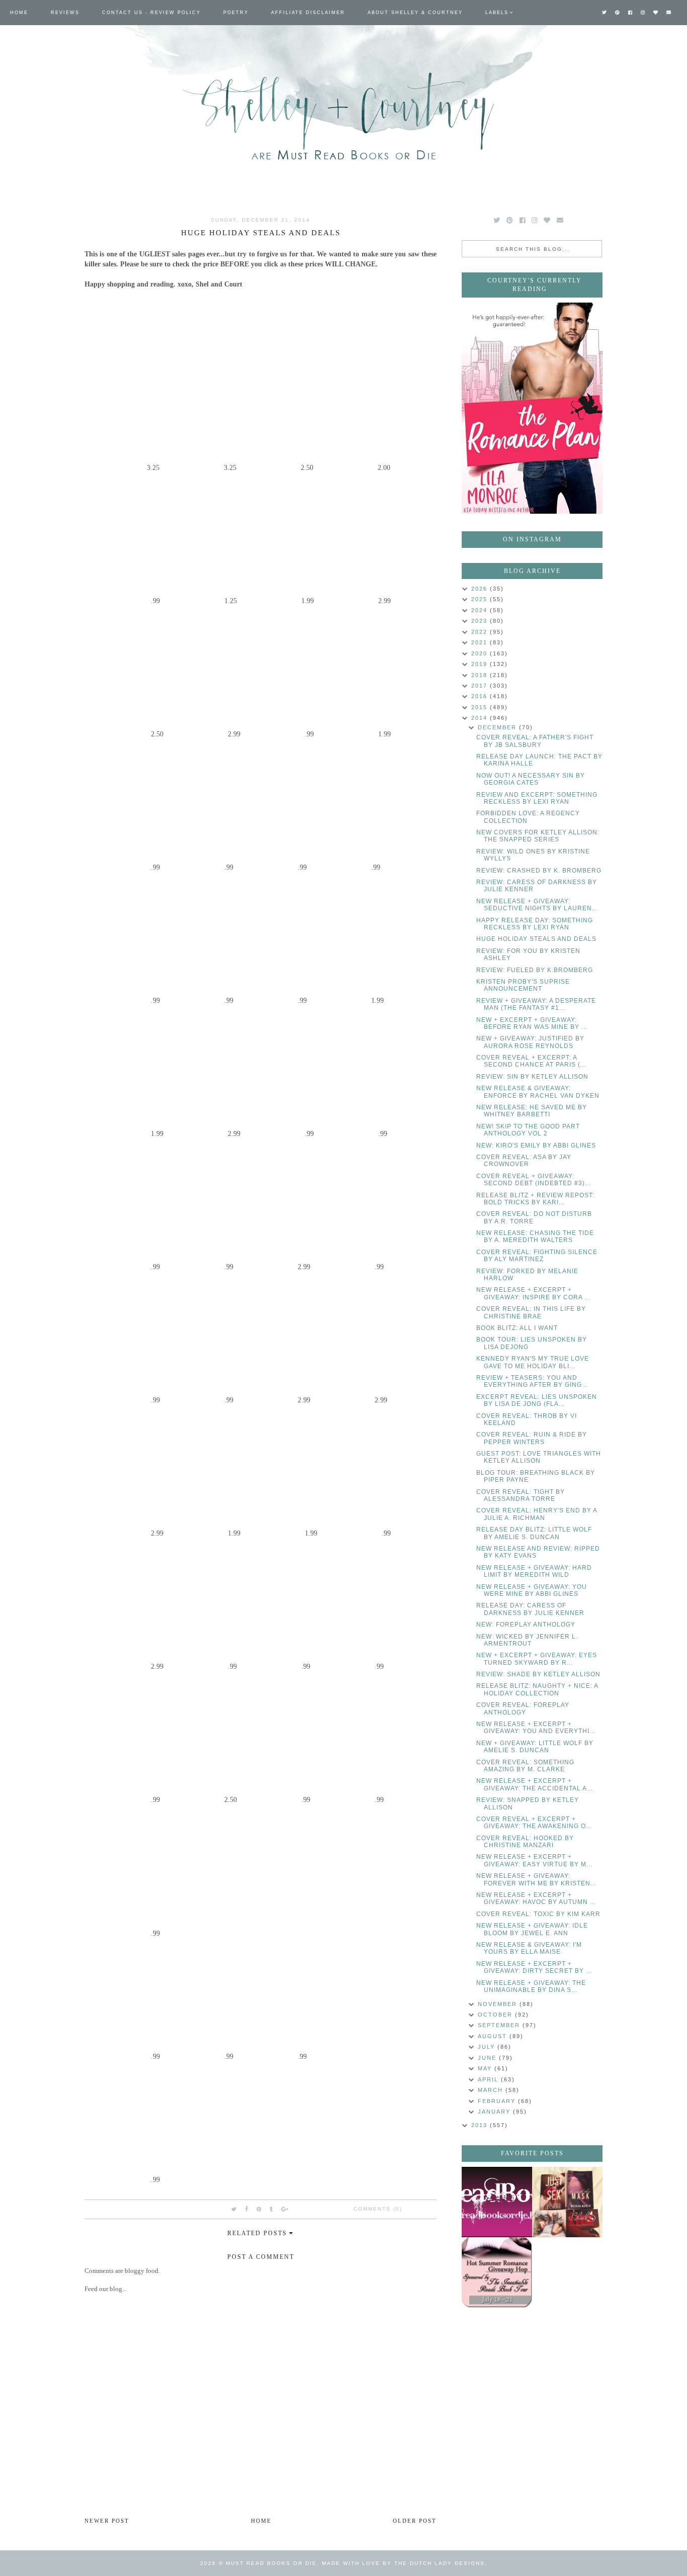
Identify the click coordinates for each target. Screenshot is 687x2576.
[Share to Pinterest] (259, 2209)
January (495, 2112)
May (486, 2068)
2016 (481, 696)
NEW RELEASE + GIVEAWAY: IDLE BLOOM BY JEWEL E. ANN (532, 1929)
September (500, 2025)
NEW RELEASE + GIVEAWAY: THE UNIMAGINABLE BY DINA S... (531, 1986)
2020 (481, 653)
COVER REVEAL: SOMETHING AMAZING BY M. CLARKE (525, 1766)
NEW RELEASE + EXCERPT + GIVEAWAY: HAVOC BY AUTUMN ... (536, 1898)
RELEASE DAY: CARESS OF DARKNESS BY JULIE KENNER (530, 1609)
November (499, 2004)
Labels (497, 13)
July (488, 2047)
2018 (481, 675)
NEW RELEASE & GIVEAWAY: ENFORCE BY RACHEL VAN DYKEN (538, 1092)
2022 (481, 632)
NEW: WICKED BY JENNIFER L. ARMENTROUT (527, 1640)
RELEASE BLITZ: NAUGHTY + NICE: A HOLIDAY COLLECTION (537, 1689)
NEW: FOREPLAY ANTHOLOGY (526, 1625)
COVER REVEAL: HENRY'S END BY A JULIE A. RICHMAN (537, 1514)
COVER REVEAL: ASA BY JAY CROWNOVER (524, 1161)
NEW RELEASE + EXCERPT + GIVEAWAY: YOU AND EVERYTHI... (536, 1728)
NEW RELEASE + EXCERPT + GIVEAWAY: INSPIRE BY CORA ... (533, 1293)
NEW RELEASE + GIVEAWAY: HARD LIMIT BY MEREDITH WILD (534, 1571)
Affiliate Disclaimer (308, 13)
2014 (481, 718)
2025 (481, 599)
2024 (481, 610)
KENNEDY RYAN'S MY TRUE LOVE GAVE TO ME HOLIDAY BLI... (533, 1362)
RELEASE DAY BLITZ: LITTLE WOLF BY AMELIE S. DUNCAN (534, 1533)
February (498, 2101)
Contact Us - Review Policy (151, 13)
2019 (481, 664)
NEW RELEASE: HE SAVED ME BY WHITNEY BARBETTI (532, 1111)
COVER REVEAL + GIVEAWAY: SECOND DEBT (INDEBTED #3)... (534, 1180)
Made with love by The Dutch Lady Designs (403, 2563)
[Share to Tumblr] (272, 2209)
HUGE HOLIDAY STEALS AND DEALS (536, 939)
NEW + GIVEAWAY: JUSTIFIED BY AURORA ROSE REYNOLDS (530, 1042)
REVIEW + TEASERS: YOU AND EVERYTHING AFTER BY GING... (532, 1381)
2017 (481, 686)
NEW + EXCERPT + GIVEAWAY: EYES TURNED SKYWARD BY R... (537, 1659)
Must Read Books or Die (271, 2563)
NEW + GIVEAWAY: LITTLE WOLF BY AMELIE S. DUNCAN (535, 1747)
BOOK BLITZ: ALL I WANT (517, 1328)
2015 (481, 707)
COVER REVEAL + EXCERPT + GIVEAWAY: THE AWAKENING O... (534, 1823)
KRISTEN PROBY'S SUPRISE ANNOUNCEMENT (523, 985)
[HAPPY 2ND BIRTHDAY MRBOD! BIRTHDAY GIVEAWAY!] (567, 2202)
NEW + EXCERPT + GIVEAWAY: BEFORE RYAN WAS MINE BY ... (532, 1023)
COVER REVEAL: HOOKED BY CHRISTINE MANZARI (525, 1842)
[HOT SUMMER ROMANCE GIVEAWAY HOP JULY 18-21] (497, 2272)
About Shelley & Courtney (415, 13)
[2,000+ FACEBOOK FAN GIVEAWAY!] (497, 2202)
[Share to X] (234, 2209)
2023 (481, 621)
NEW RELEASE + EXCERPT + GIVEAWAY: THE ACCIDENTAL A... (535, 1784)
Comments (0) (378, 2209)
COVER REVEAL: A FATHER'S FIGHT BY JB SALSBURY (535, 741)
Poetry (236, 13)
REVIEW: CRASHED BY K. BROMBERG (539, 871)
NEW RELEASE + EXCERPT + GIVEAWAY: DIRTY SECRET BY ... (534, 1967)
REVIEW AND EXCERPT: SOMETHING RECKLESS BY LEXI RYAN (537, 798)
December (498, 727)
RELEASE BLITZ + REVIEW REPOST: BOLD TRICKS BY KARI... (535, 1199)
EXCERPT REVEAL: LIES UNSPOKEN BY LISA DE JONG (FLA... (537, 1400)
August (494, 2036)
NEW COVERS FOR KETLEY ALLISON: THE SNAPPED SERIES (538, 836)
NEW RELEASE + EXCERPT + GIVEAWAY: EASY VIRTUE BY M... (534, 1860)
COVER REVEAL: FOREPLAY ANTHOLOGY (523, 1708)
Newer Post (107, 2521)
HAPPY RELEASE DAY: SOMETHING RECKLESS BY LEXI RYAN (535, 924)
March (492, 2090)
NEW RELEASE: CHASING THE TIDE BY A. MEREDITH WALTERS (535, 1236)
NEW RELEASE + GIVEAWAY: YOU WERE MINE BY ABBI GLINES (532, 1590)
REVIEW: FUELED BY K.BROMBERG (535, 970)
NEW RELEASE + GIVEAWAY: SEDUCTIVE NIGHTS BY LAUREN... (537, 905)
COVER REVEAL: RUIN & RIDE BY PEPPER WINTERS (532, 1438)
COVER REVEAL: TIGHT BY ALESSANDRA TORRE (521, 1495)
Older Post (415, 2521)
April (489, 2079)
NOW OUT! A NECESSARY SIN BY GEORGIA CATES (531, 779)
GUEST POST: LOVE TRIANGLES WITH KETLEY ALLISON (539, 1457)
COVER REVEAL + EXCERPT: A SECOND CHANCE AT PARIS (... (531, 1061)
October (496, 2015)
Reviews (65, 13)
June (488, 2058)
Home (19, 13)
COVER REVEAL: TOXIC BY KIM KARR (538, 1914)
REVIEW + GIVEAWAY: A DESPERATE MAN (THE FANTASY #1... (536, 1004)
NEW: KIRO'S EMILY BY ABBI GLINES (536, 1146)
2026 (481, 589)
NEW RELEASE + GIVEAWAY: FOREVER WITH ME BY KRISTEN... (536, 1879)
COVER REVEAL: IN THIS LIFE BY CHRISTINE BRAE (531, 1312)
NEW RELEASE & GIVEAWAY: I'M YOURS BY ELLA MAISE (529, 1948)
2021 (481, 642)
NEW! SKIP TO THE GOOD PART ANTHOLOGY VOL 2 (528, 1130)
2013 (481, 2125)
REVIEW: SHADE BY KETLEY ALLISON (538, 1674)
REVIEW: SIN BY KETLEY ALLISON (532, 1077)
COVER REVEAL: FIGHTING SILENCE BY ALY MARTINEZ (537, 1256)
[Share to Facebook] (247, 2209)
